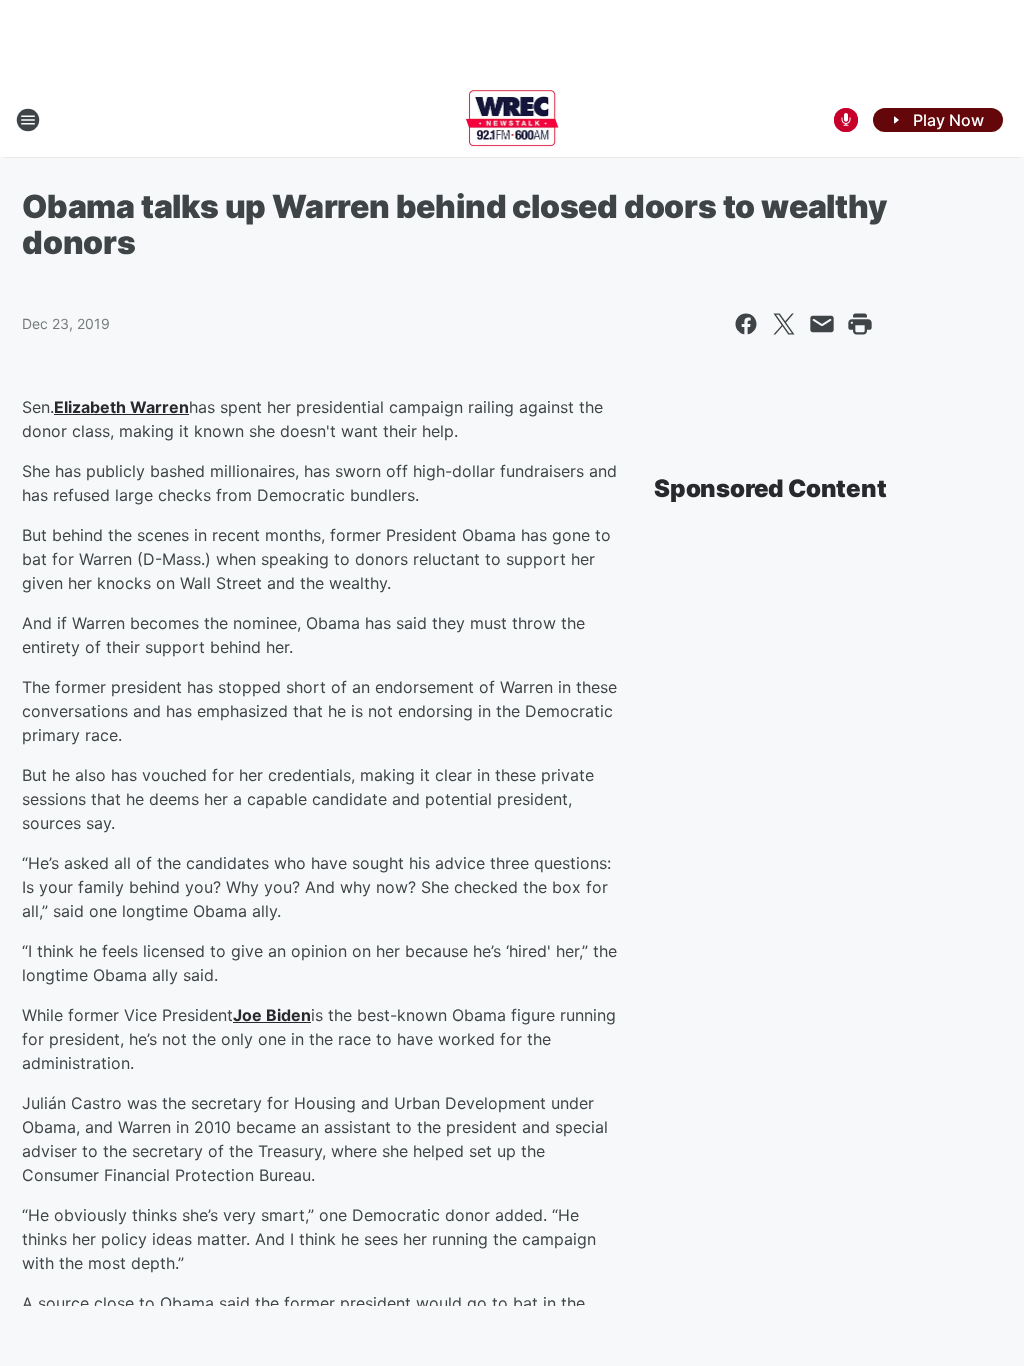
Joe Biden (272, 1015)
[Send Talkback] (846, 120)
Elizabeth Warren (121, 407)
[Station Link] (512, 120)
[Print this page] (860, 324)
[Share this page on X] (784, 324)
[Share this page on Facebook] (746, 324)
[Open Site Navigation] (28, 120)
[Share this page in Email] (822, 324)
